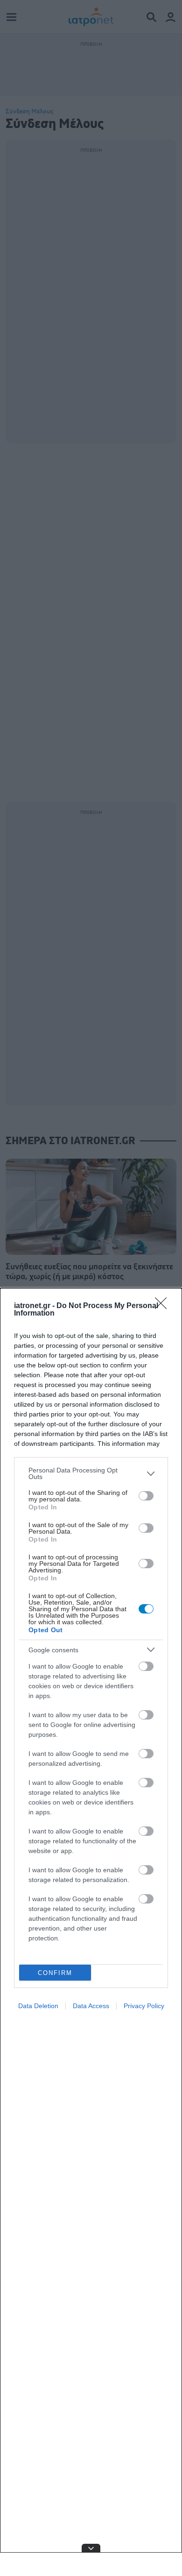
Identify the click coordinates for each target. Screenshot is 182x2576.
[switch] (146, 1496)
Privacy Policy (144, 2006)
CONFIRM (55, 1973)
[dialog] (91, 1932)
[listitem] (91, 1473)
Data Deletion (38, 2006)
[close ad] (91, 2548)
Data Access (91, 2006)
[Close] (164, 1306)
